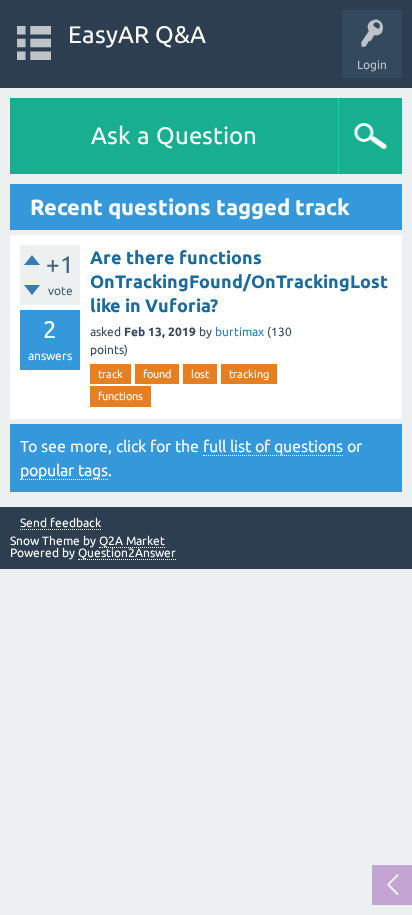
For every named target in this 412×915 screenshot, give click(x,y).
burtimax (239, 331)
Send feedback (60, 523)
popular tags (64, 470)
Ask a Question (174, 135)
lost (200, 374)
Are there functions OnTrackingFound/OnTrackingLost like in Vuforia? (239, 281)
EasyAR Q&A (137, 34)
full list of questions (273, 446)
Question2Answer (127, 552)
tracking (249, 374)
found (157, 374)
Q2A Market (132, 540)
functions (120, 396)
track (110, 374)
